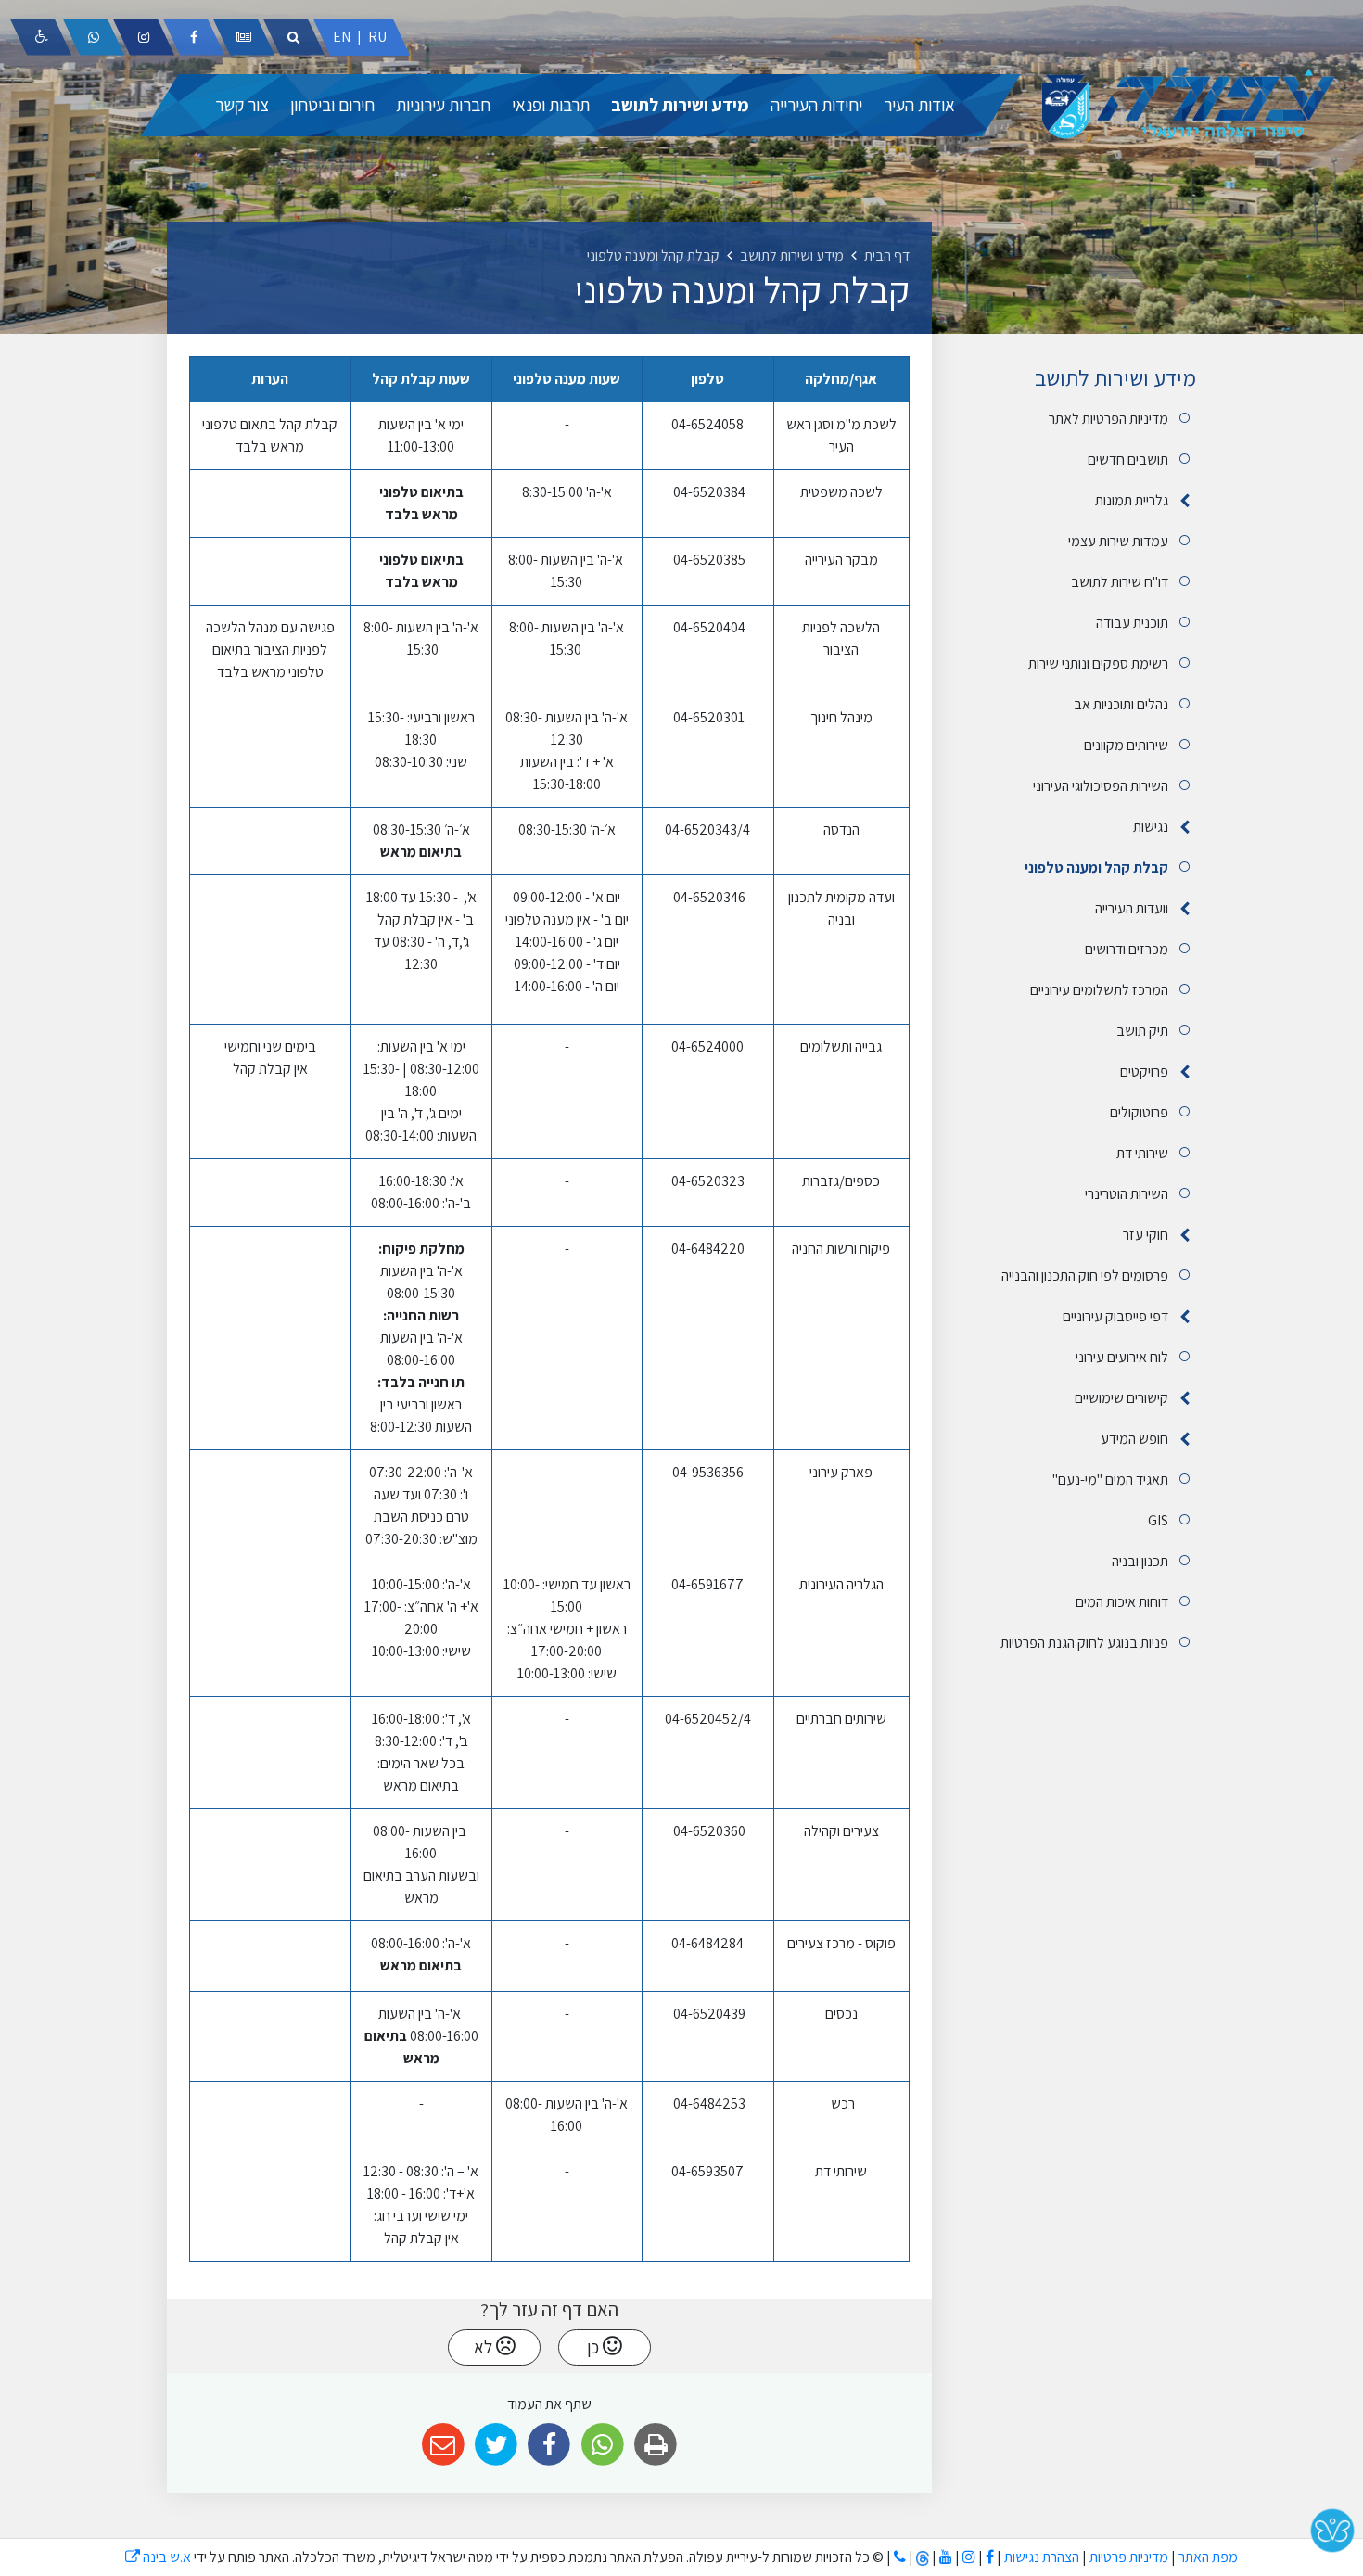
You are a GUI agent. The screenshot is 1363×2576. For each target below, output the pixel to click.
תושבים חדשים (1128, 459)
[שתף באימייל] (443, 2445)
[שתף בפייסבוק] (549, 2445)
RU (377, 37)
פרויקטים (1144, 1071)
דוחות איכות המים (1122, 1602)
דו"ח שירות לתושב (1120, 582)
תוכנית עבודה (1132, 623)
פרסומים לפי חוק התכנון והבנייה (1085, 1275)
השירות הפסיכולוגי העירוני (1101, 786)
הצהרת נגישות (1042, 2557)
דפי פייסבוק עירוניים (1115, 1316)
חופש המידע (1134, 1439)
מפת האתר (1208, 2557)
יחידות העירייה (816, 105)
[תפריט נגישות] (41, 37)
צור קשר (242, 105)
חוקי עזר (1146, 1235)
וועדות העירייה (1132, 908)
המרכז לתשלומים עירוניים (1099, 990)
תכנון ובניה (1140, 1561)
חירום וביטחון (332, 105)
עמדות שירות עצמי (1118, 541)
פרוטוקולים (1139, 1112)
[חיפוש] (294, 37)
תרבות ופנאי (551, 105)
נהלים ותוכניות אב (1121, 704)
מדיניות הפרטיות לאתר (1108, 419)
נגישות (1151, 827)
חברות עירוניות (443, 105)
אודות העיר (919, 105)
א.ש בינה (158, 2557)
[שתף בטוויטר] (497, 2445)
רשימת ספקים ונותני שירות (1098, 663)
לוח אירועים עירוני (1122, 1357)
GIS (1158, 1520)
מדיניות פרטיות (1127, 2557)
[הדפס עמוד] (655, 2445)
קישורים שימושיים (1121, 1398)
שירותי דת (1142, 1153)
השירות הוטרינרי (1127, 1194)
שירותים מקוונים (1126, 745)
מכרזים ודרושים (1127, 949)
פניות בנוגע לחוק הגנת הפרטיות (1084, 1643)
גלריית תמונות (1132, 500)
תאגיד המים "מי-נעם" (1110, 1479)
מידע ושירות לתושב (680, 105)
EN (342, 37)
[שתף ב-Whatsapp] (602, 2445)
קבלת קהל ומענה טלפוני (1096, 867)
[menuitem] (919, 105)
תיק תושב (1142, 1031)
